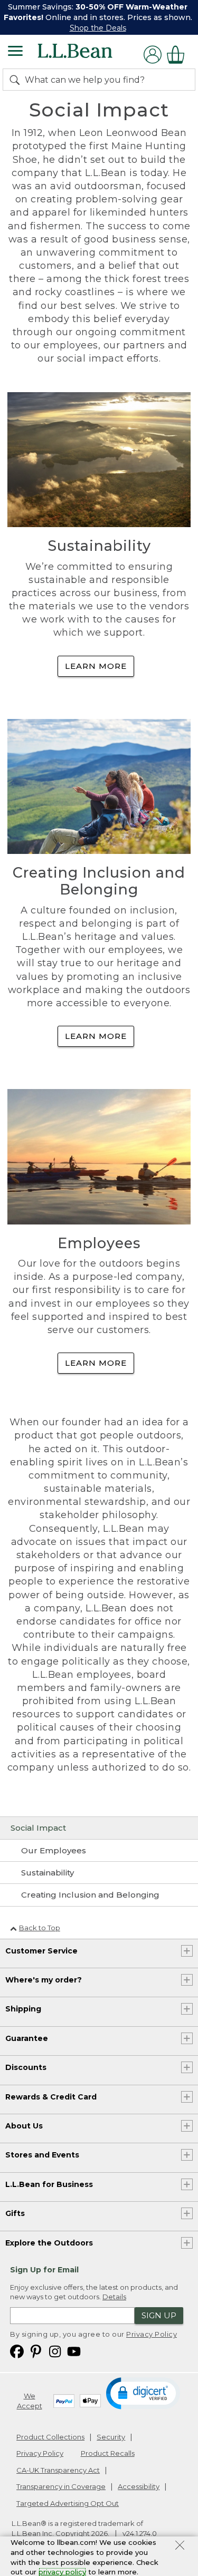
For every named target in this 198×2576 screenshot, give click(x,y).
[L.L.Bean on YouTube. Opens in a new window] (74, 2351)
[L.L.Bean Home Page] (89, 55)
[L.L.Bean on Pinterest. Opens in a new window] (36, 2351)
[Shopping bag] (178, 55)
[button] (144, 2393)
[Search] (17, 80)
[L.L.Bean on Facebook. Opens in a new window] (17, 2351)
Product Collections (50, 2437)
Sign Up (159, 2315)
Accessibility (139, 2486)
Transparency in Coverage (61, 2486)
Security (111, 2437)
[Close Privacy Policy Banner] (180, 2546)
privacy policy (62, 2572)
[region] (99, 17)
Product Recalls (108, 2453)
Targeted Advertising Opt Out (68, 2503)
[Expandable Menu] (15, 52)
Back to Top (40, 1928)
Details (114, 2297)
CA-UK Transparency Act (58, 2470)
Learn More (96, 666)
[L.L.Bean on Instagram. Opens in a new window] (55, 2351)
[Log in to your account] (153, 55)
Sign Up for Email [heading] (44, 2270)
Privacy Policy (152, 2334)
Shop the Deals (98, 28)
